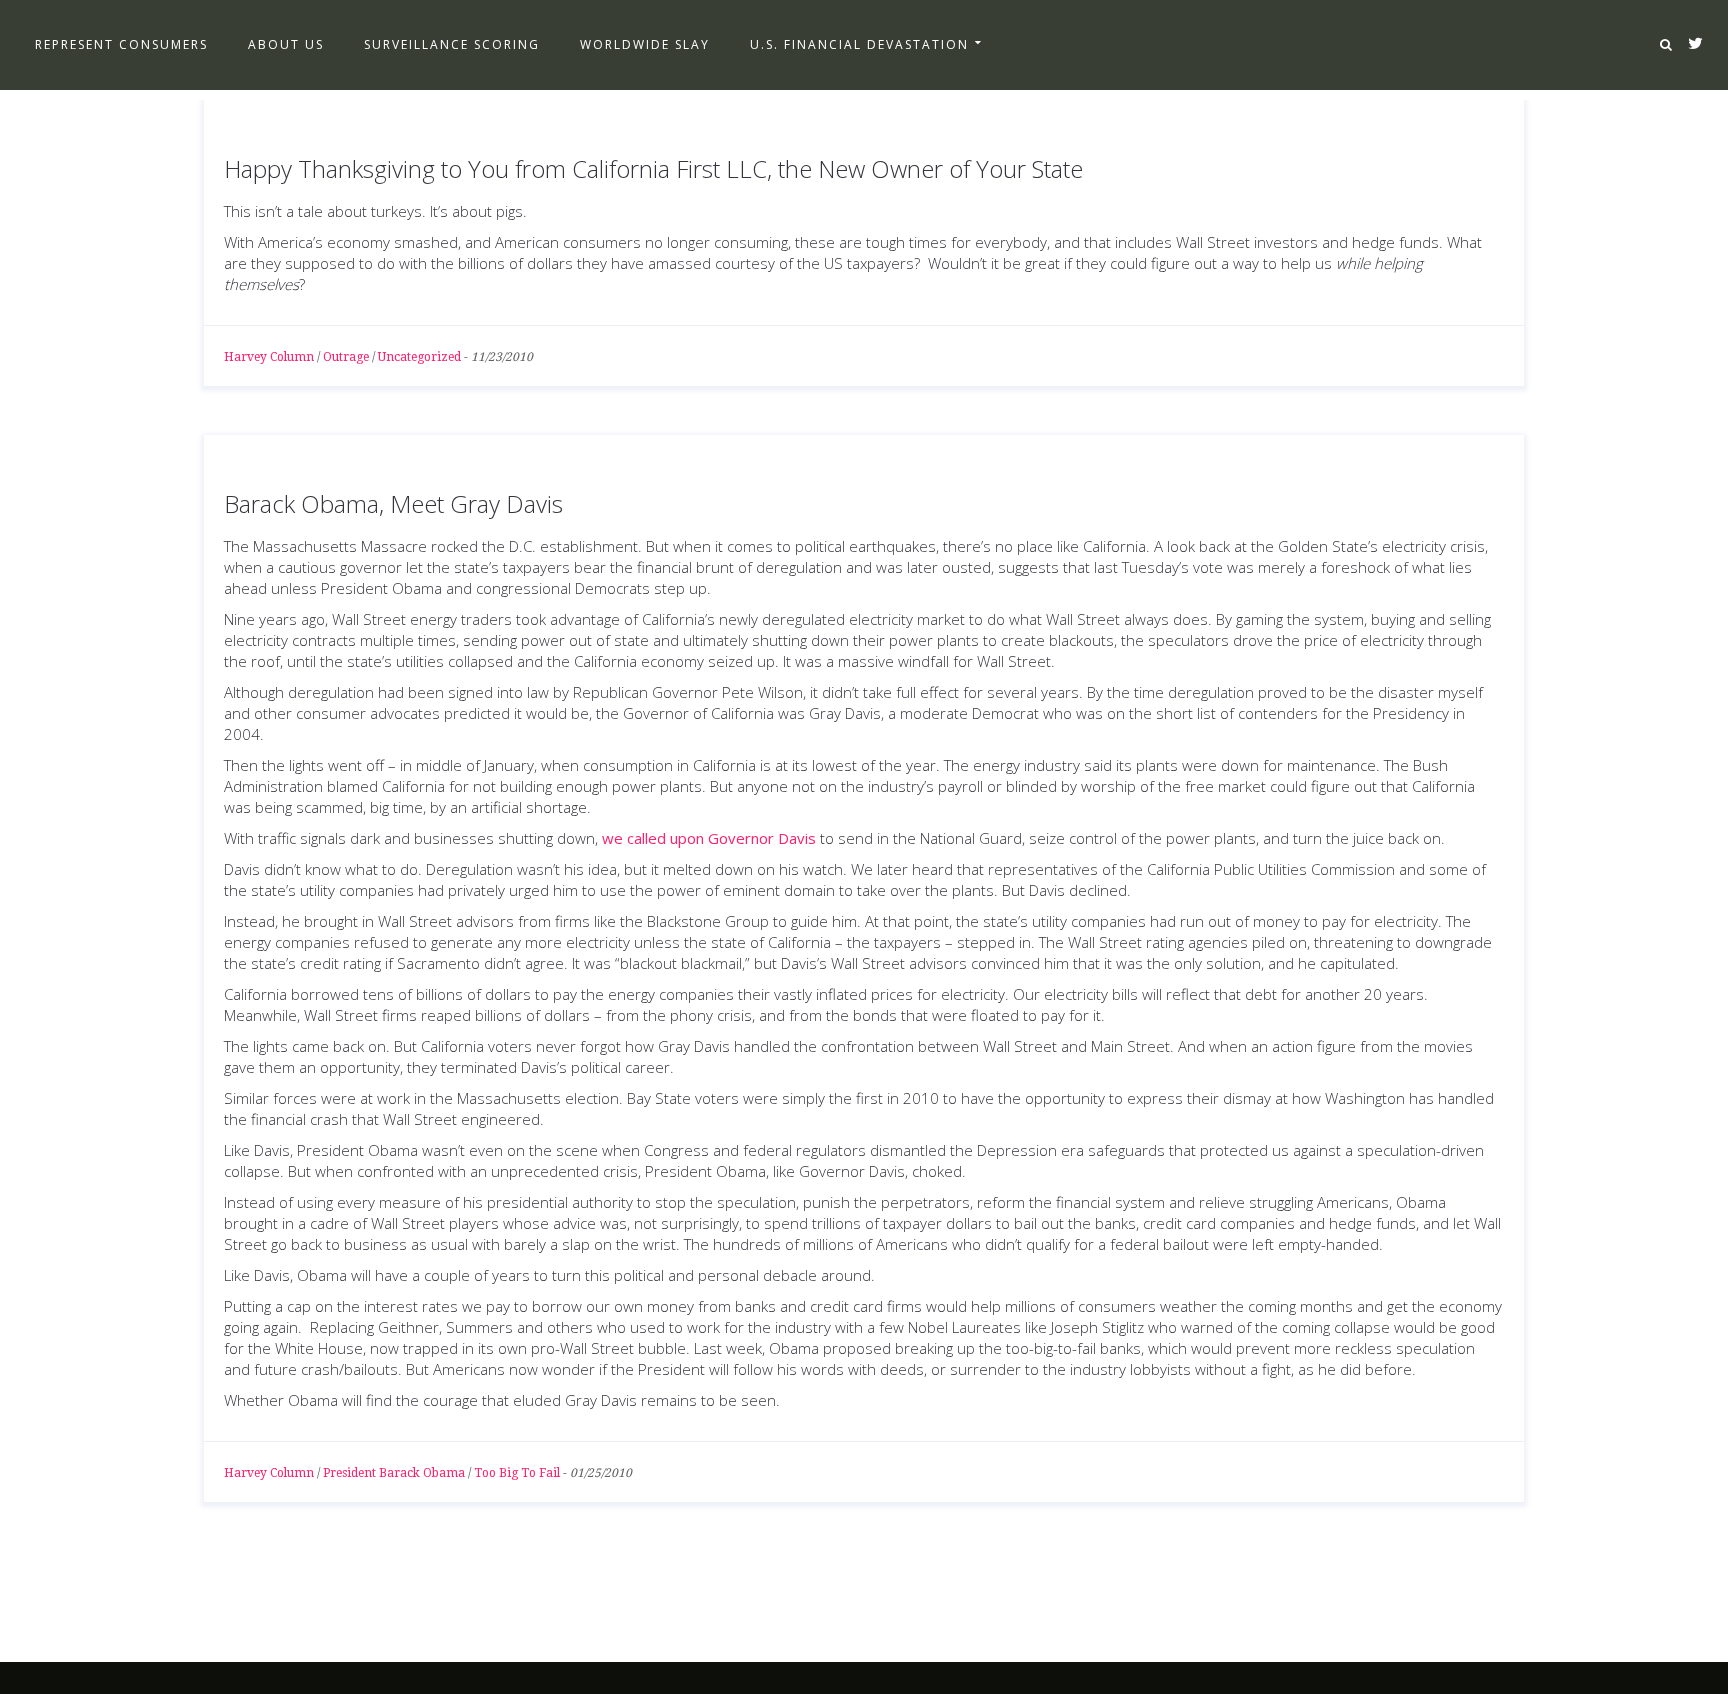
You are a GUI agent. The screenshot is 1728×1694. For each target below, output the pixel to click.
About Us (286, 44)
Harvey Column (269, 357)
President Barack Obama (394, 1473)
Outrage (346, 357)
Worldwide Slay (645, 44)
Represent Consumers (121, 44)
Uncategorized (419, 357)
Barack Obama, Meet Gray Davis (393, 503)
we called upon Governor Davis (709, 838)
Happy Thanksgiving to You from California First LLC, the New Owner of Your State (653, 168)
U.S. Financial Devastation (859, 44)
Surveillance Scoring (452, 44)
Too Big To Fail (517, 1473)
